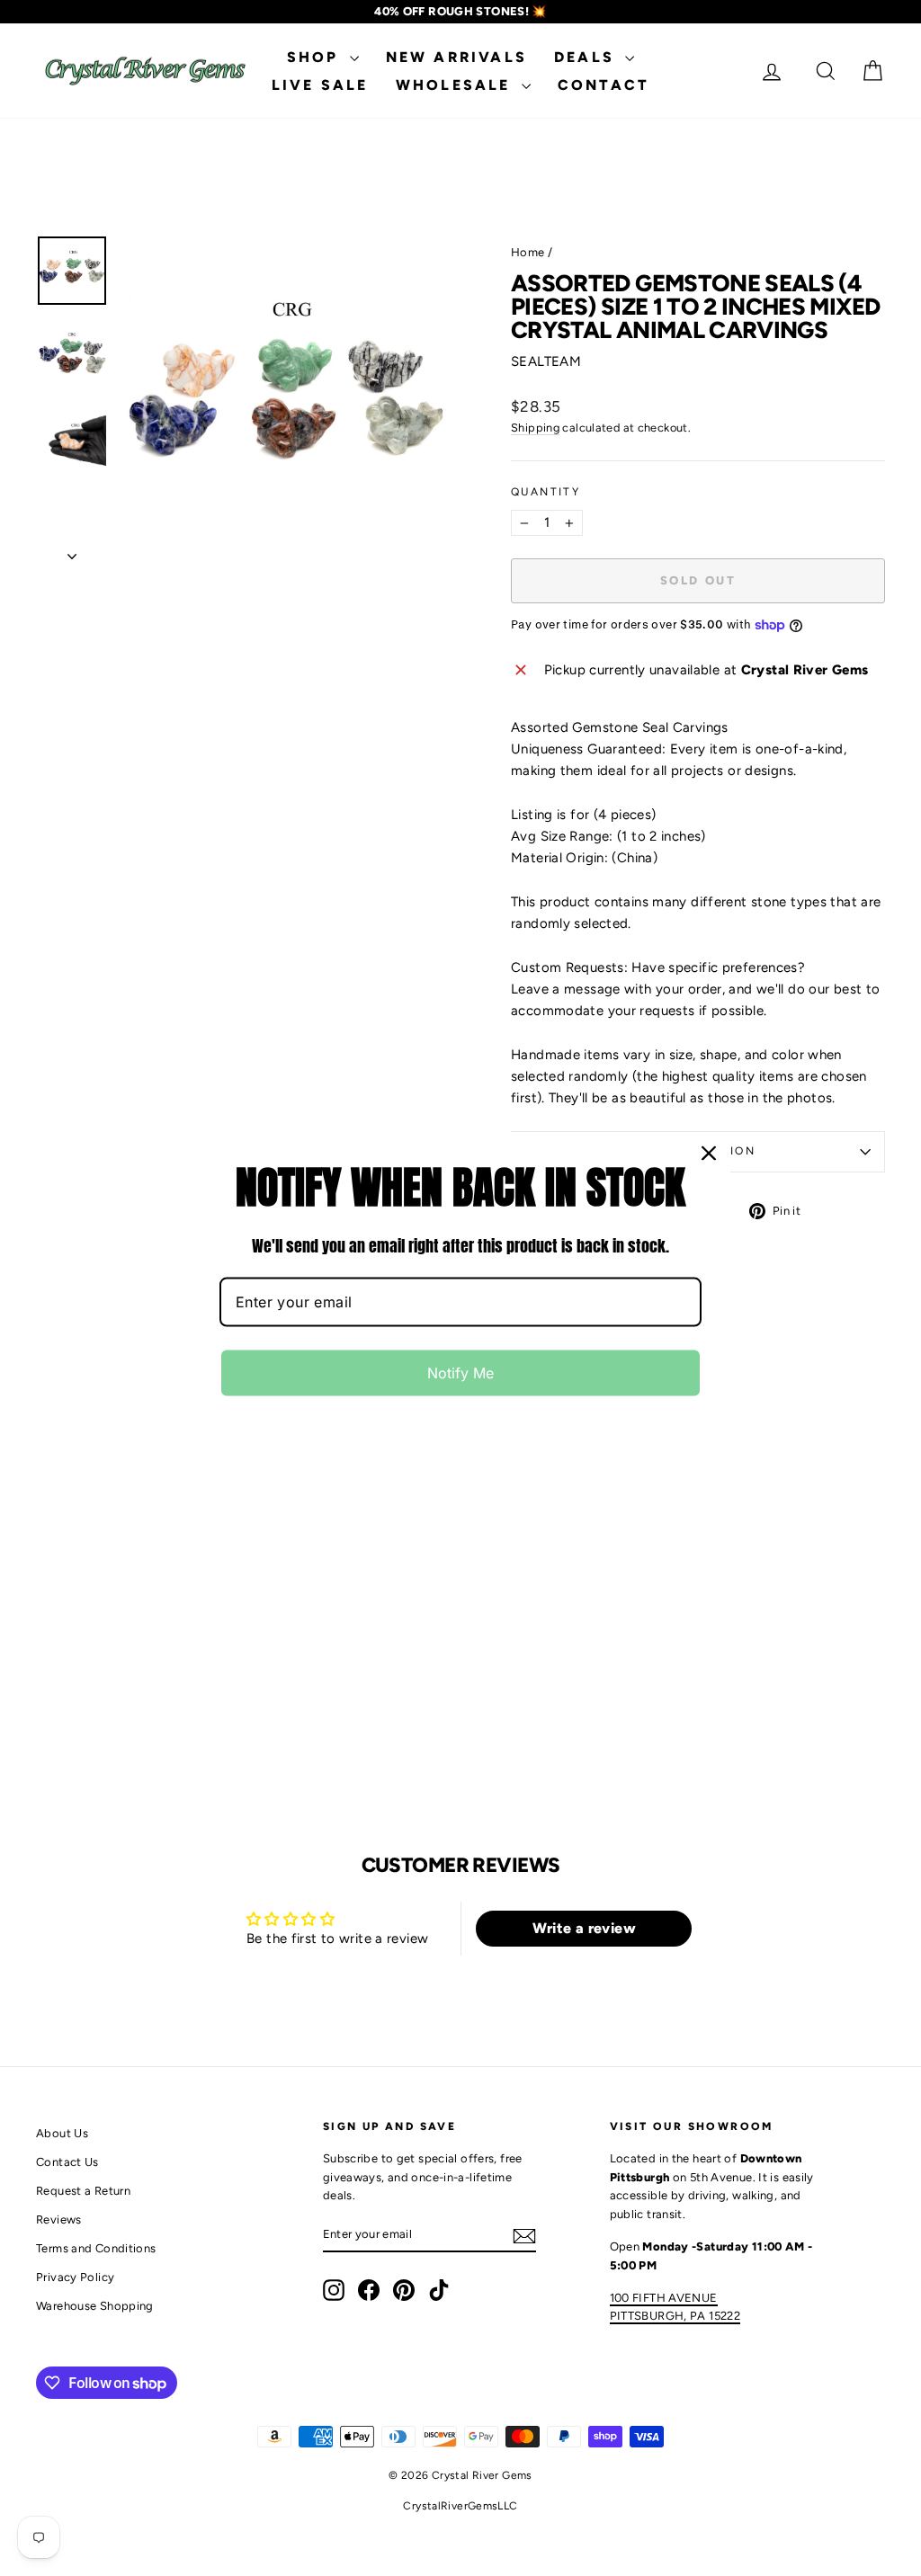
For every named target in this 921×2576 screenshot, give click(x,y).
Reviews (59, 2219)
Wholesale (456, 85)
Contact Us (67, 2162)
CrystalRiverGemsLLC (460, 2506)
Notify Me (460, 1373)
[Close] (709, 1153)
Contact (604, 85)
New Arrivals (456, 57)
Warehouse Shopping (95, 2306)
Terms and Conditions (96, 2248)
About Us (62, 2133)
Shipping (535, 428)
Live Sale (320, 85)
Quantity (545, 492)
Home (528, 252)
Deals (587, 57)
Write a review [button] (584, 1928)
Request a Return (83, 2191)
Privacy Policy (75, 2277)
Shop (316, 57)
